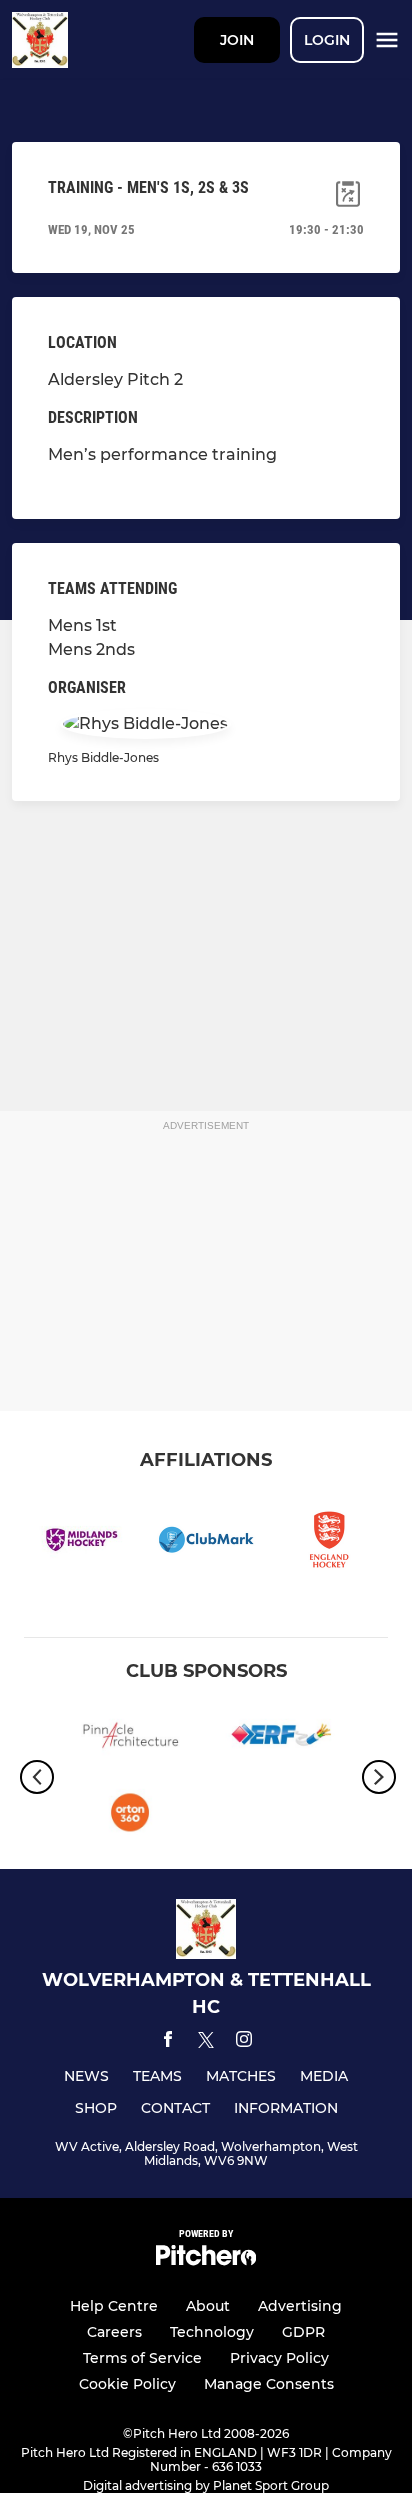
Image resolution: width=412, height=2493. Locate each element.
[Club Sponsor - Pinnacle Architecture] (130, 1738)
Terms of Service (142, 2358)
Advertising (300, 2306)
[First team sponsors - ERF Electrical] (281, 1738)
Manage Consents (269, 2384)
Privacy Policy (279, 2358)
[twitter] (206, 2043)
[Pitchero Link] (206, 2260)
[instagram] (244, 2042)
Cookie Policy (127, 2384)
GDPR (303, 2332)
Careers (114, 2332)
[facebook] (168, 2042)
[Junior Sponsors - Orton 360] (130, 1815)
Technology (212, 2332)
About (208, 2306)
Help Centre (114, 2306)
